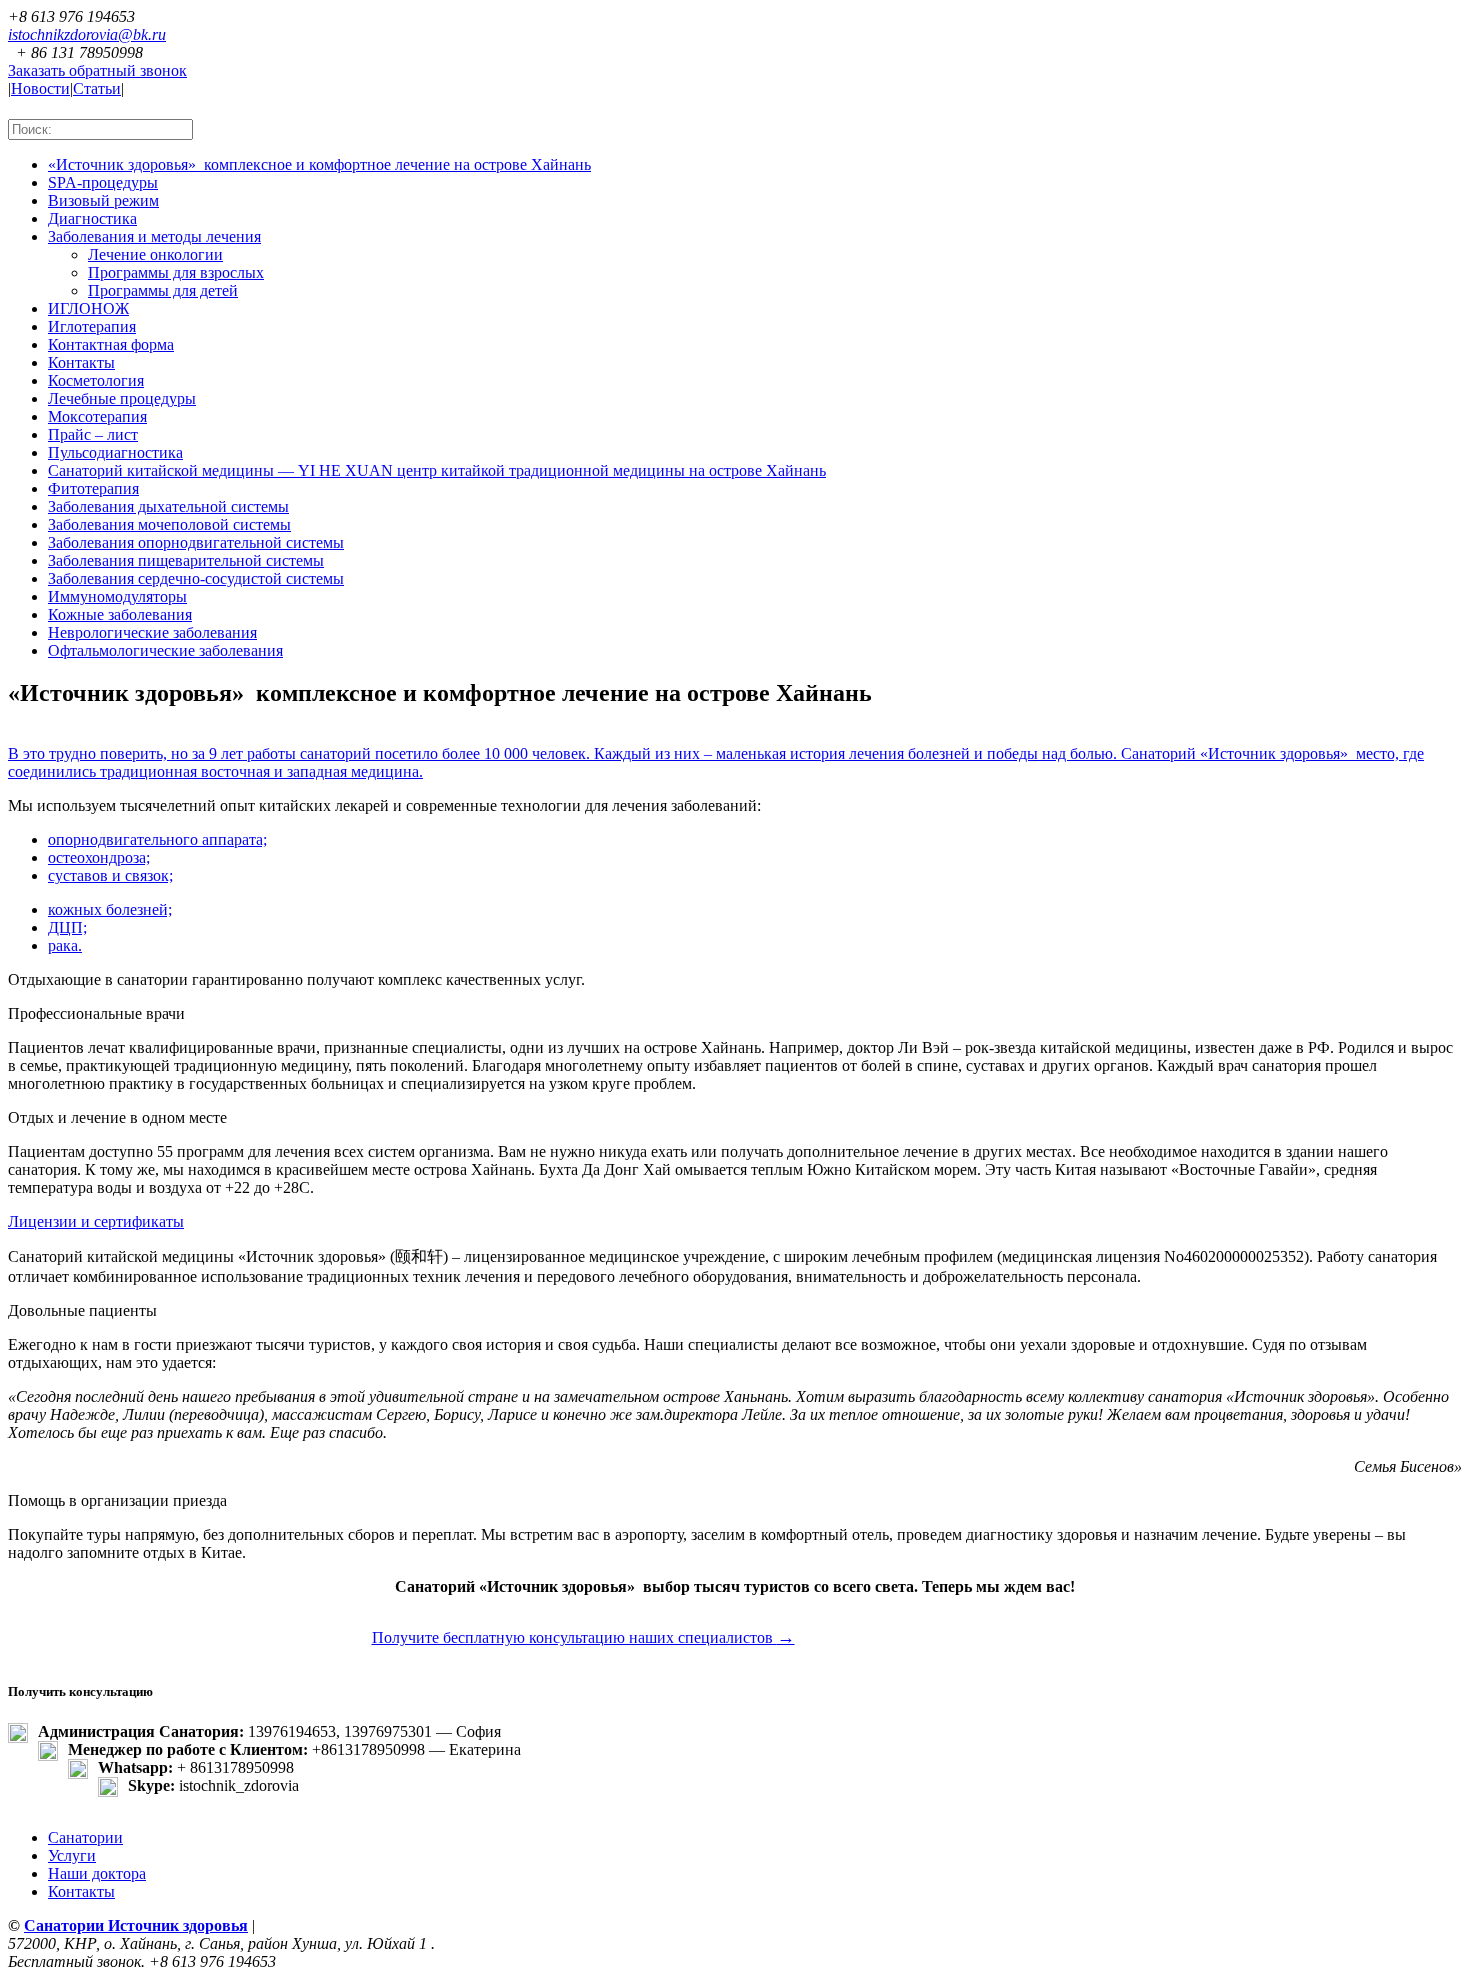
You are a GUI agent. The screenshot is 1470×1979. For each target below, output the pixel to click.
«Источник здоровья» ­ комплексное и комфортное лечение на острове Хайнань (319, 164)
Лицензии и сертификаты (96, 1221)
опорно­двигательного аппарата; (157, 839)
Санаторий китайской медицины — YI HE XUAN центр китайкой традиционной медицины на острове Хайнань (437, 470)
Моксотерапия (97, 416)
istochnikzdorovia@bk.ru (87, 34)
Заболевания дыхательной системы (168, 506)
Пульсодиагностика (115, 452)
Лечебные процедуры (122, 398)
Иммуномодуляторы (117, 596)
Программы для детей (163, 290)
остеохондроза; (99, 857)
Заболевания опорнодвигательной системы (196, 542)
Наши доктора (97, 1873)
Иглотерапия (92, 326)
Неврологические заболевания (152, 632)
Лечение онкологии (155, 254)
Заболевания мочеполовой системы (169, 524)
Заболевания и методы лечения (154, 236)
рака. (65, 945)
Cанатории (85, 1837)
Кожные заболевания (120, 614)
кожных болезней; (110, 909)
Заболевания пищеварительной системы (186, 560)
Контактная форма (111, 344)
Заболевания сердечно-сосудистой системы (196, 578)
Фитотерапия (93, 488)
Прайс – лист (93, 434)
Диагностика (92, 218)
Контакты (81, 362)
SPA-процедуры (103, 182)
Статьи (97, 88)
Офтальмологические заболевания (165, 650)
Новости (40, 88)
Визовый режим (103, 200)
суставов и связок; (110, 875)
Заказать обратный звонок (97, 70)
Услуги (72, 1855)
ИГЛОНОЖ (88, 308)
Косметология (96, 380)
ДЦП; (67, 927)
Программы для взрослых (176, 272)
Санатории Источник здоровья (136, 1925)
